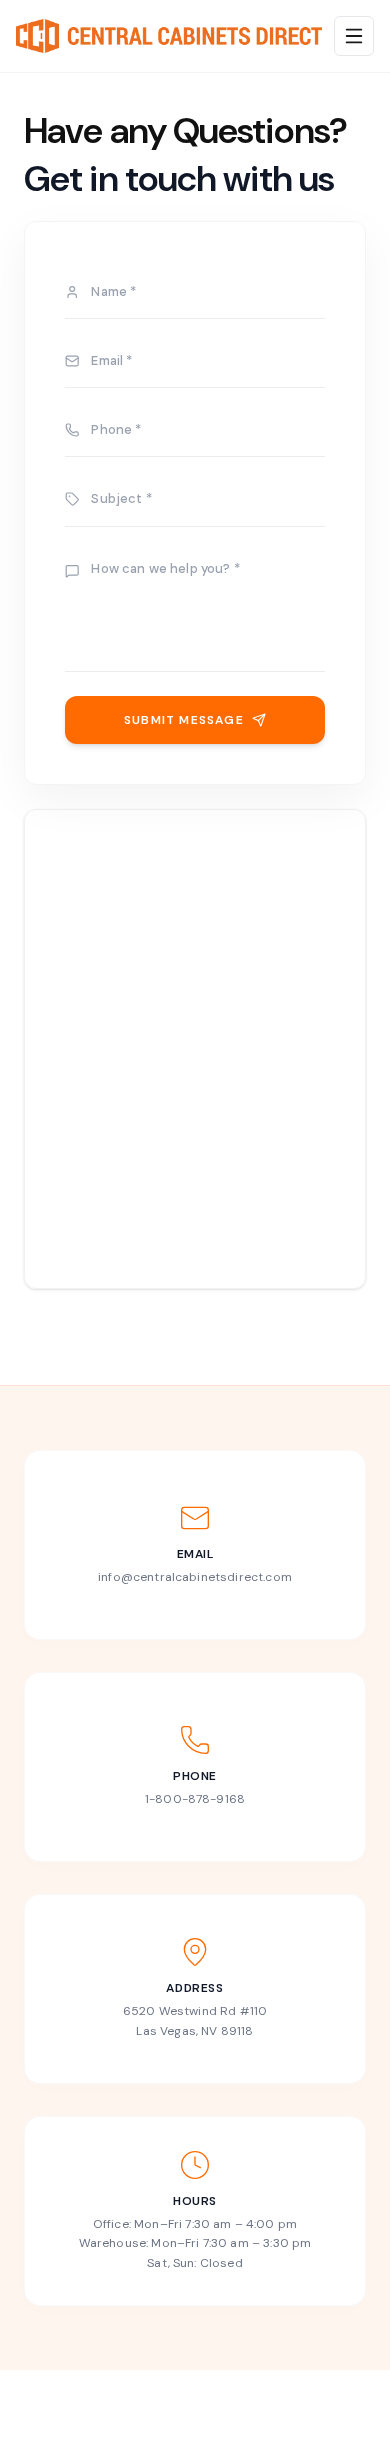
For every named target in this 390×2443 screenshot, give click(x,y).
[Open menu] (354, 36)
